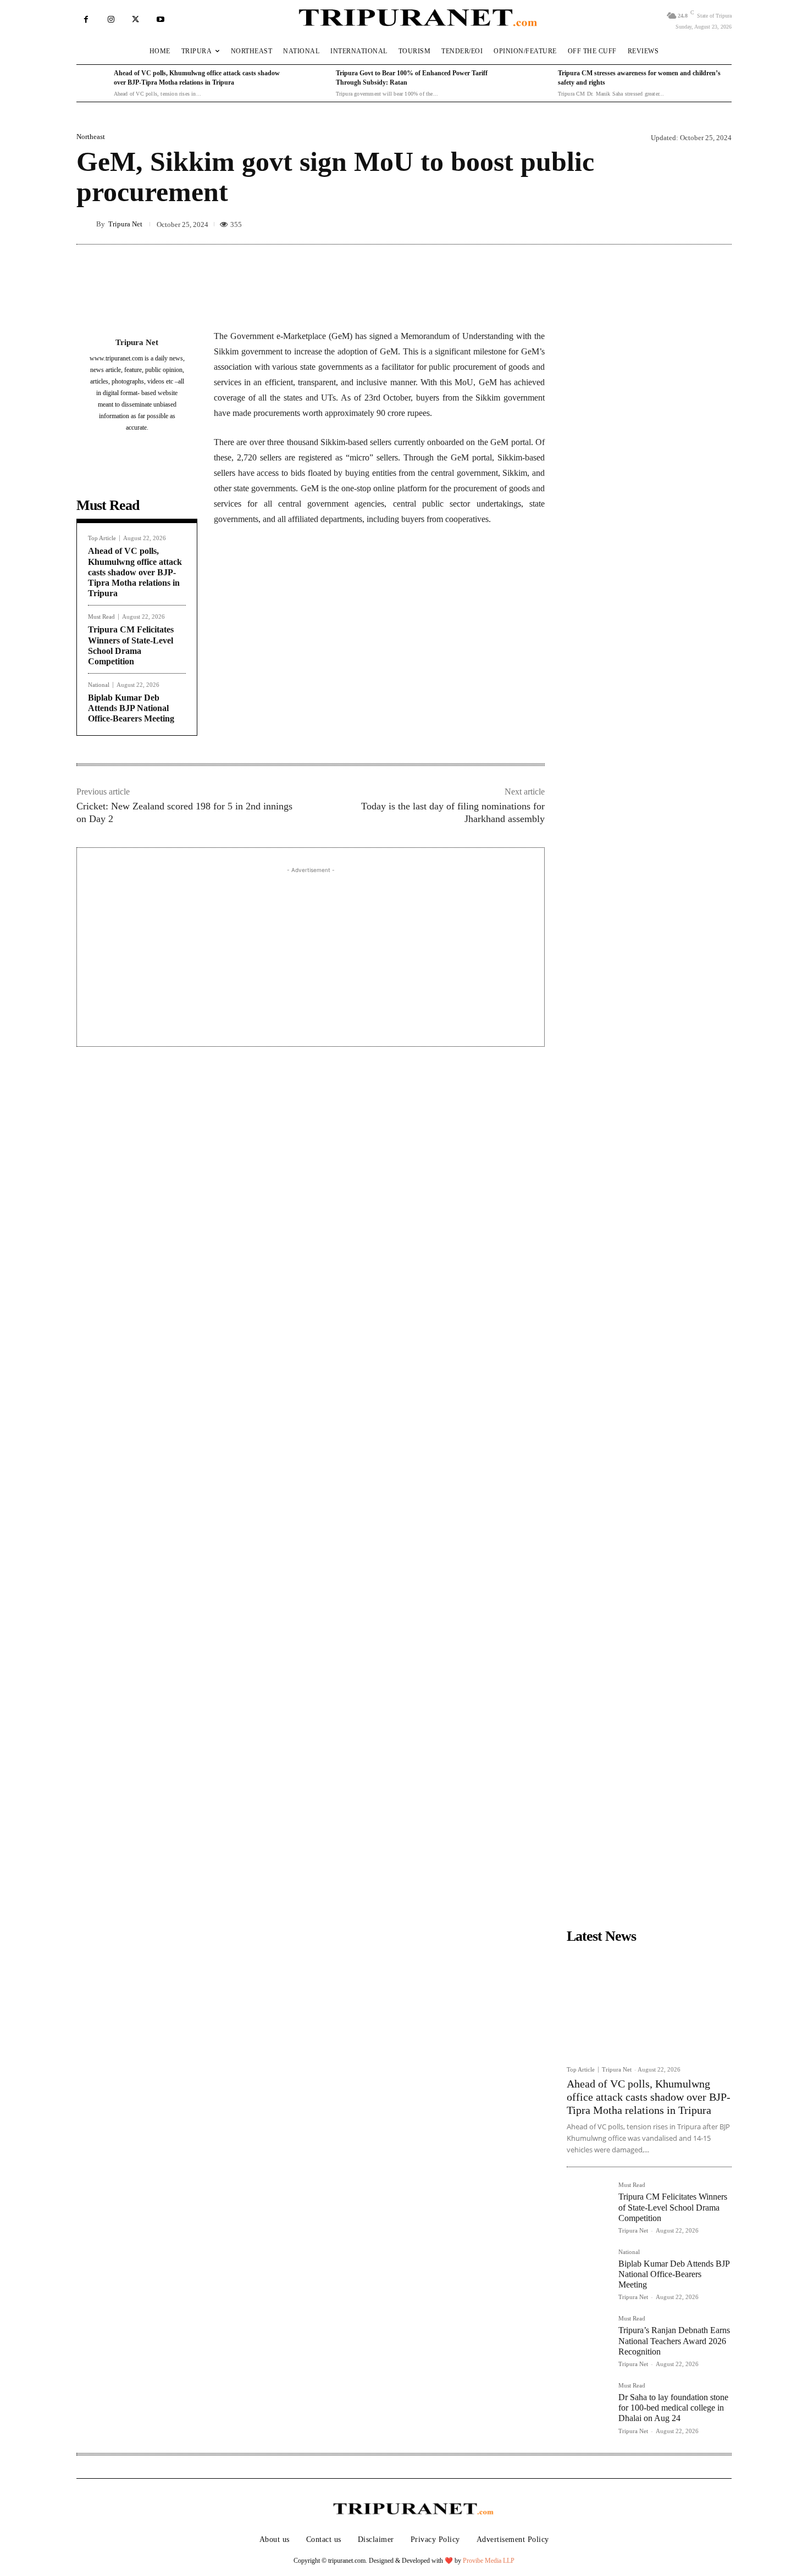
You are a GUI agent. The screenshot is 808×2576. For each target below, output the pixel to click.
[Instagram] (111, 20)
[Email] (363, 571)
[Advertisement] (311, 953)
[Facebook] (86, 20)
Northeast (91, 137)
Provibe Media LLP (489, 2561)
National (99, 685)
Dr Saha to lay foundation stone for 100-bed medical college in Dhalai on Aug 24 (673, 2408)
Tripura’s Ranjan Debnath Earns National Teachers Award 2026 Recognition (674, 2341)
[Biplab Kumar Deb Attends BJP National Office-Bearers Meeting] (588, 2270)
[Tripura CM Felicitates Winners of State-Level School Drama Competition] (588, 2203)
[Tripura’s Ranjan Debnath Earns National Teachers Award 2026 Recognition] (588, 2337)
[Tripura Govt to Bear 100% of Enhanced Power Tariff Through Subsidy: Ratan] (314, 84)
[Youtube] (160, 20)
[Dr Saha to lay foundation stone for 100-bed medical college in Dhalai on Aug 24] (588, 2404)
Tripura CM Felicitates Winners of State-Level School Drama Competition (673, 2207)
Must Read (101, 617)
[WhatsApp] (338, 571)
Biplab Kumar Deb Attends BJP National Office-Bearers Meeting (131, 708)
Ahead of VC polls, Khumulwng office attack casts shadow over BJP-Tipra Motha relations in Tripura (135, 572)
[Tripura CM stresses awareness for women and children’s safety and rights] (536, 84)
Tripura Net (125, 224)
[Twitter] (135, 20)
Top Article (102, 538)
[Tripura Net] (86, 224)
